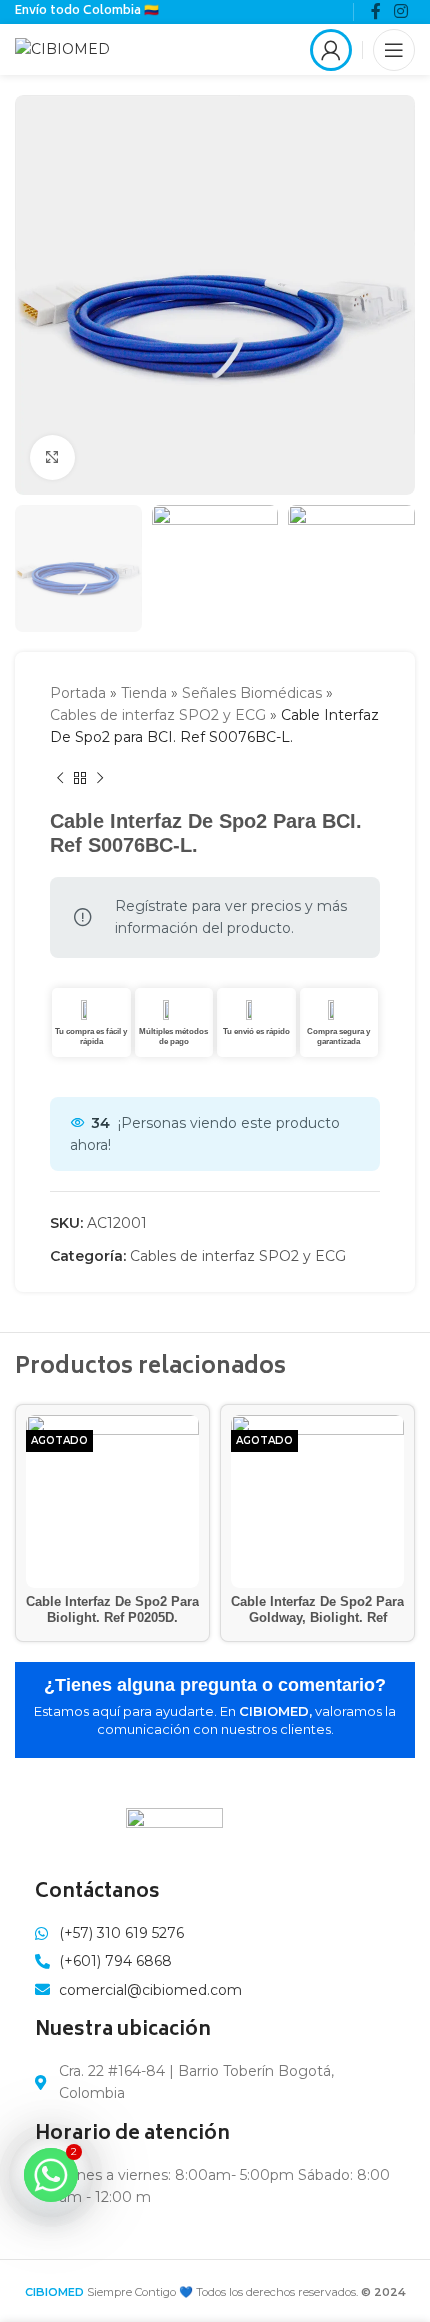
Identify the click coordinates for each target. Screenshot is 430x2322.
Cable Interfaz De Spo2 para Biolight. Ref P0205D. (112, 1609)
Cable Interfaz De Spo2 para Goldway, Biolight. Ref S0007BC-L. (317, 1617)
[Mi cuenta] (331, 50)
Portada (78, 693)
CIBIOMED (54, 2292)
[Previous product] (60, 779)
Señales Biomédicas (252, 693)
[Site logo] (62, 48)
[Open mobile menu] (394, 50)
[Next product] (100, 779)
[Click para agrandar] (52, 457)
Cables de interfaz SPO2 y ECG (158, 715)
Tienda (144, 693)
